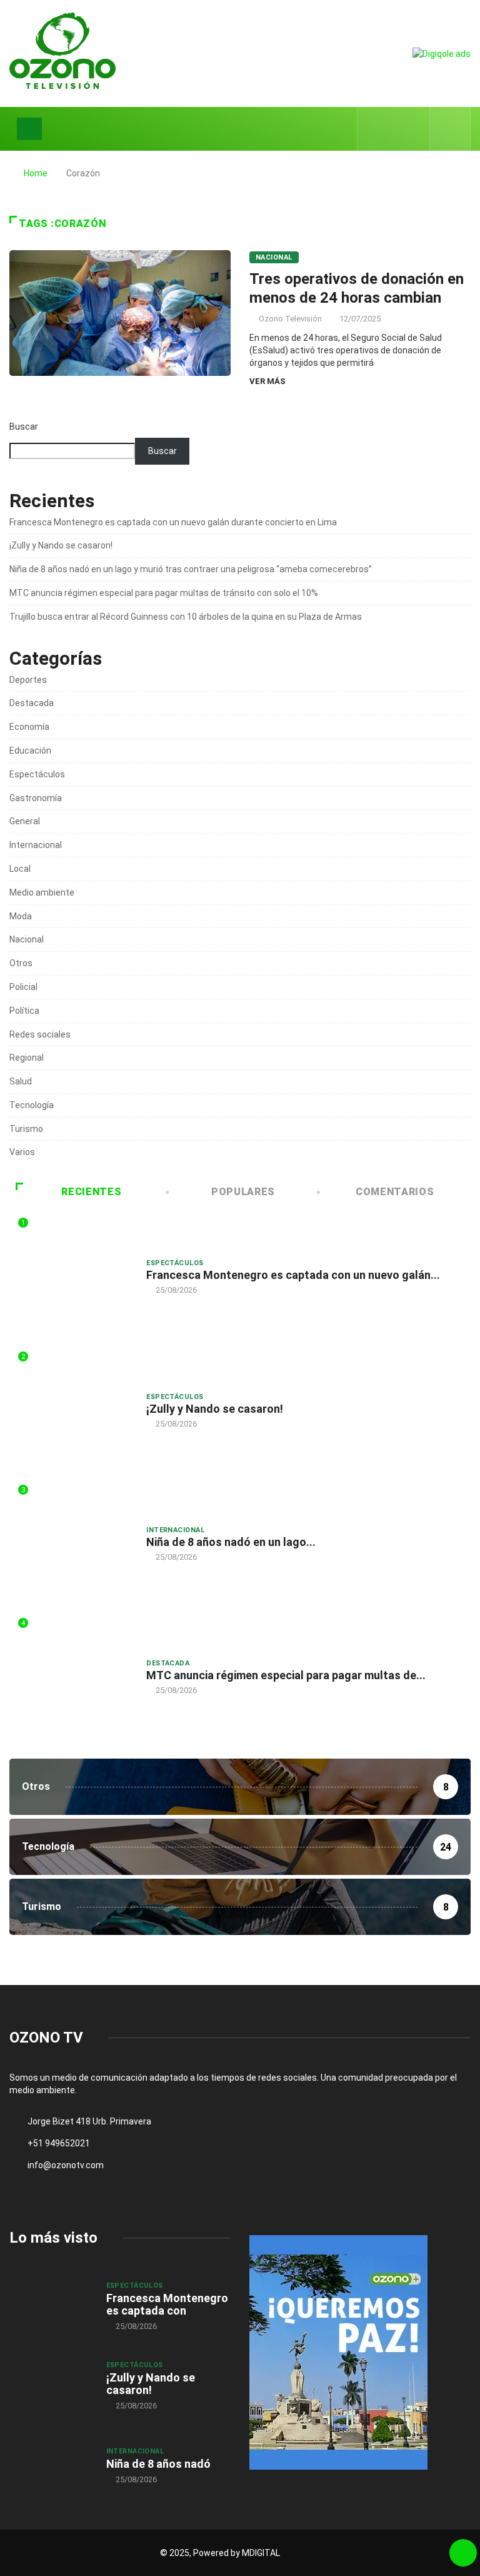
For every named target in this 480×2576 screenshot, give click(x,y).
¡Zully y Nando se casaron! (61, 545)
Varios (22, 1152)
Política (24, 1011)
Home (36, 173)
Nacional (274, 257)
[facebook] (375, 129)
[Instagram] (413, 129)
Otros (21, 963)
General (25, 821)
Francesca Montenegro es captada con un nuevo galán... (293, 1275)
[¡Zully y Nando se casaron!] (52, 2385)
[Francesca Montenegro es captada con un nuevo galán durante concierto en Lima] (52, 2305)
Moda (21, 916)
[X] (394, 129)
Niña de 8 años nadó (158, 2464)
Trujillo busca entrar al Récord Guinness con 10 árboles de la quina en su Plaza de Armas (186, 617)
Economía (29, 727)
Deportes (28, 680)
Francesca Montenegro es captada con (167, 2304)
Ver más (267, 381)
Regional (27, 1058)
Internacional (36, 845)
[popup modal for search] (450, 129)
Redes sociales (40, 1034)
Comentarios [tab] (395, 1192)
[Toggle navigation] (29, 129)
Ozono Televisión (290, 319)
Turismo (26, 1129)
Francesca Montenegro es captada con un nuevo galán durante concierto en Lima (173, 522)
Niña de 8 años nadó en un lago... (231, 1542)
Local (20, 869)
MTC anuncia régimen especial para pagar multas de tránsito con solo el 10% (164, 593)
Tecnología (32, 1105)
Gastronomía (36, 798)
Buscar (24, 427)
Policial (23, 987)
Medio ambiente (42, 892)
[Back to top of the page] (463, 2553)
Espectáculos (37, 774)
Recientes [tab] (91, 1192)
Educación (30, 750)
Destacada (32, 703)
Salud (21, 1081)
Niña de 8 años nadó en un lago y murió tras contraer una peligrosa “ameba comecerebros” (191, 569)
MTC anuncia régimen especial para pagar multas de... (286, 1675)
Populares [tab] (243, 1192)
